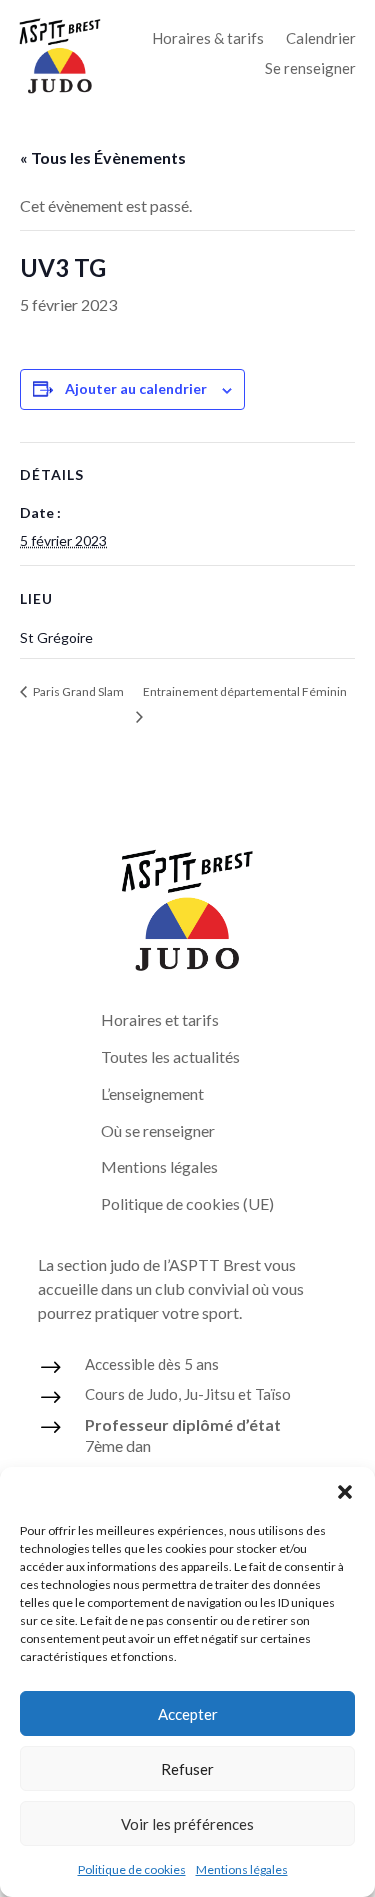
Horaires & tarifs (208, 39)
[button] (345, 1492)
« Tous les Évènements (103, 157)
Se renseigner (310, 69)
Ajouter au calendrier (136, 388)
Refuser (187, 1769)
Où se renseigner (158, 1130)
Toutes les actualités (170, 1056)
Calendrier (321, 39)
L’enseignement (152, 1093)
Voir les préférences (187, 1824)
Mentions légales (242, 1869)
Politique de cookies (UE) (187, 1203)
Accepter (188, 1714)
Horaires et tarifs (160, 1019)
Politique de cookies (132, 1869)
